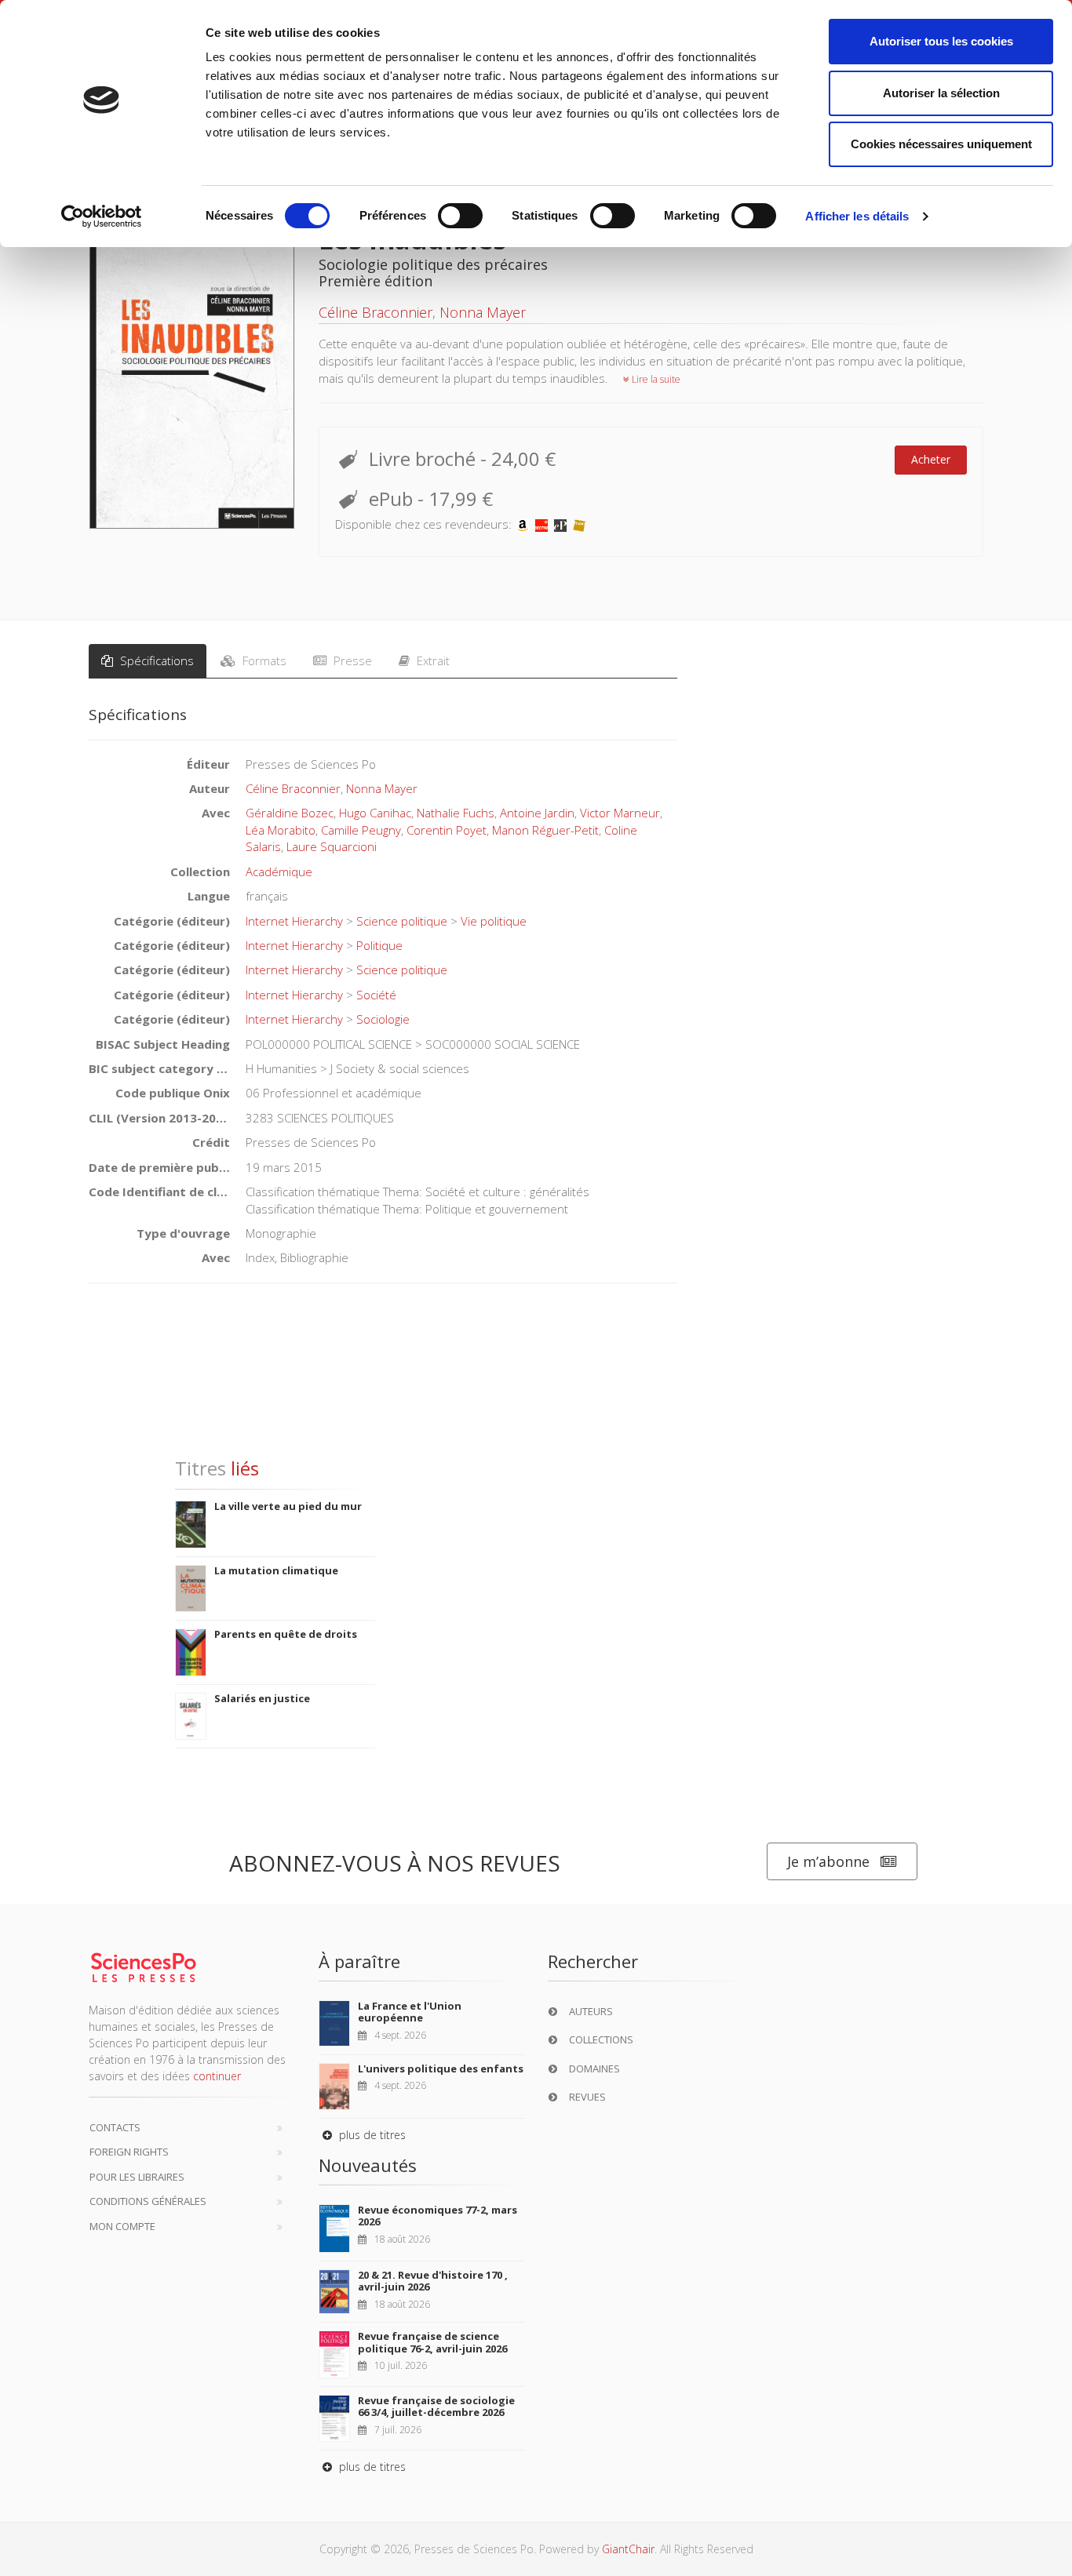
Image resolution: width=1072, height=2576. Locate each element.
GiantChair (628, 2549)
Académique (279, 871)
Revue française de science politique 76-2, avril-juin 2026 (432, 2342)
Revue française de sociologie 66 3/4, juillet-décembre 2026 (436, 2407)
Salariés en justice (262, 1698)
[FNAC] (579, 524)
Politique (379, 945)
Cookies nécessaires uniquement (941, 144)
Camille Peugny (361, 830)
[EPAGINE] (560, 524)
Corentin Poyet (447, 830)
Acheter (931, 459)
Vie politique (494, 921)
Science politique (402, 921)
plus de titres (371, 2135)
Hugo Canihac (375, 813)
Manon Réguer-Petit (545, 830)
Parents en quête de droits (286, 1634)
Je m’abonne (828, 1861)
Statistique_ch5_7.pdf (154, 1414)
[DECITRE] (541, 524)
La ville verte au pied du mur (288, 1506)
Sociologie (383, 1019)
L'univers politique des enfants (441, 2068)
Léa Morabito (281, 830)
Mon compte (122, 2226)
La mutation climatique (276, 1570)
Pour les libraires (137, 2177)
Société (376, 995)
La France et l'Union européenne (410, 2012)
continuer (217, 2076)
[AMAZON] (523, 524)
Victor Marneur (620, 813)
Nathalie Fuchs (456, 813)
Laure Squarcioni (332, 846)
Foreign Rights (129, 2152)
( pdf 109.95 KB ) (259, 1414)
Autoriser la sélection (941, 93)
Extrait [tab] (432, 660)
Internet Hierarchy (294, 921)
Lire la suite (655, 379)
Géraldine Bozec (290, 813)
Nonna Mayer (483, 312)
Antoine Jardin (537, 813)
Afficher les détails (857, 216)
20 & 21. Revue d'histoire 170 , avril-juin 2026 (433, 2281)
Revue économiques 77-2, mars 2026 (438, 2216)
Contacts (115, 2127)
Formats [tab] (263, 660)
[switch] (460, 216)
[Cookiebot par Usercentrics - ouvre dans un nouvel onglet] (102, 216)
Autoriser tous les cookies (941, 41)
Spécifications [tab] (155, 660)
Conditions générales (148, 2201)
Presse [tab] (351, 660)
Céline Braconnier (376, 312)
